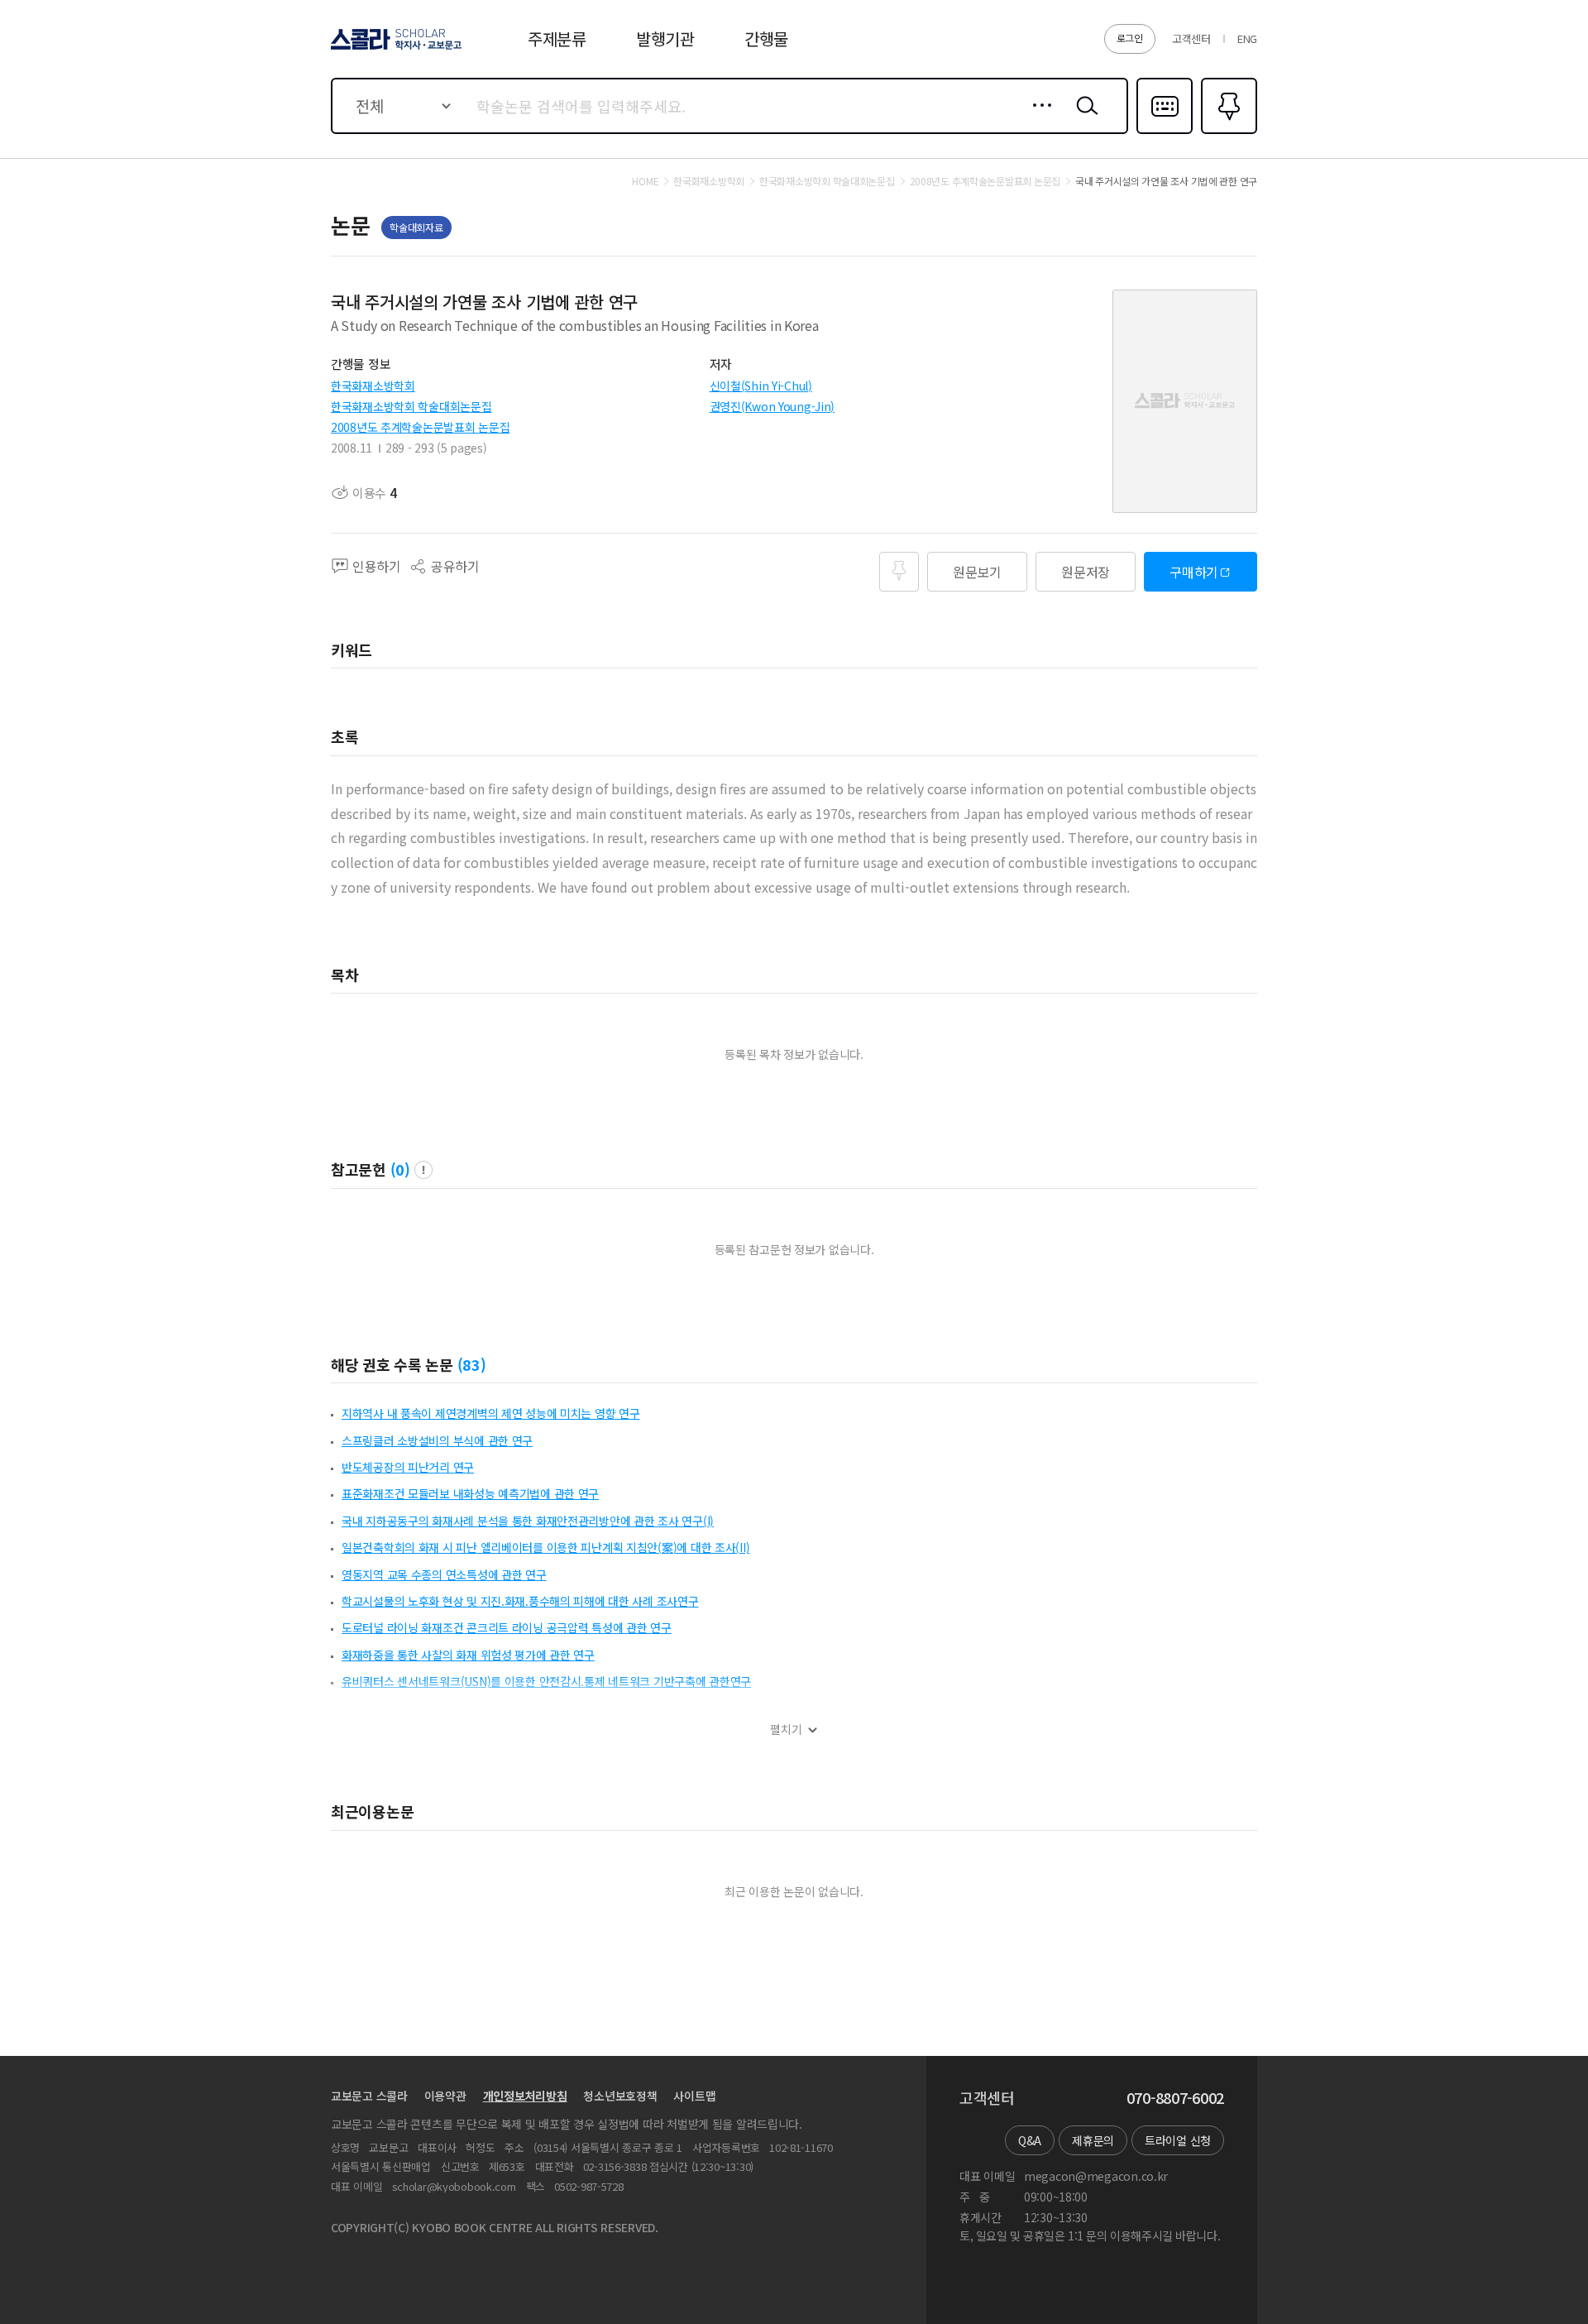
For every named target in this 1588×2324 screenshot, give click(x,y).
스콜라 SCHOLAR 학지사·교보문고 (395, 49)
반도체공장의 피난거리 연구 (408, 1467)
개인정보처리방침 (525, 2096)
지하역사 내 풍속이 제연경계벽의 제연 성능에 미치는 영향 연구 (490, 1413)
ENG (1247, 38)
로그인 (1130, 38)
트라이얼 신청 (1178, 2140)
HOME (645, 181)
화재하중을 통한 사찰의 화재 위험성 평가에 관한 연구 (468, 1655)
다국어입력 (1165, 132)
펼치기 (786, 1730)
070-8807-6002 (1175, 2098)
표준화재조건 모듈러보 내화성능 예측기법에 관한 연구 (470, 1493)
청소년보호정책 (620, 2096)
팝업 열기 (423, 1170)
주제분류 (557, 38)
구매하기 (1194, 572)
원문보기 (977, 572)
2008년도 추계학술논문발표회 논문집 (420, 427)
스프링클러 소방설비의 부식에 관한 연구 (437, 1440)
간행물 (766, 38)
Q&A (1030, 2140)
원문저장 (1086, 572)
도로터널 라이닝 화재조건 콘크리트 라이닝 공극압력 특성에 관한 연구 (507, 1627)
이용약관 (445, 2096)
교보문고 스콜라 (369, 2096)
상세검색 (1038, 118)
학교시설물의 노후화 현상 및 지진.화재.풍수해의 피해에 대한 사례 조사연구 (520, 1601)
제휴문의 (1093, 2140)
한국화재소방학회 (373, 386)
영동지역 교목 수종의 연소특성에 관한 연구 (444, 1574)
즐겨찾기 (1227, 132)
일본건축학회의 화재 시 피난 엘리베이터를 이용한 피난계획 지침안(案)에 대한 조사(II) (545, 1547)
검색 (1083, 118)
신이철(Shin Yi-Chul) (761, 386)
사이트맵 (694, 2096)
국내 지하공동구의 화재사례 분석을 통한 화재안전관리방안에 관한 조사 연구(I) (528, 1521)
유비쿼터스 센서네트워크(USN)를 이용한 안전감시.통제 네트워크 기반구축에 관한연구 (546, 1681)
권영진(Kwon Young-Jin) (772, 406)
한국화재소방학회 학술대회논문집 (411, 406)
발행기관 (665, 38)
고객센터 (1191, 38)
